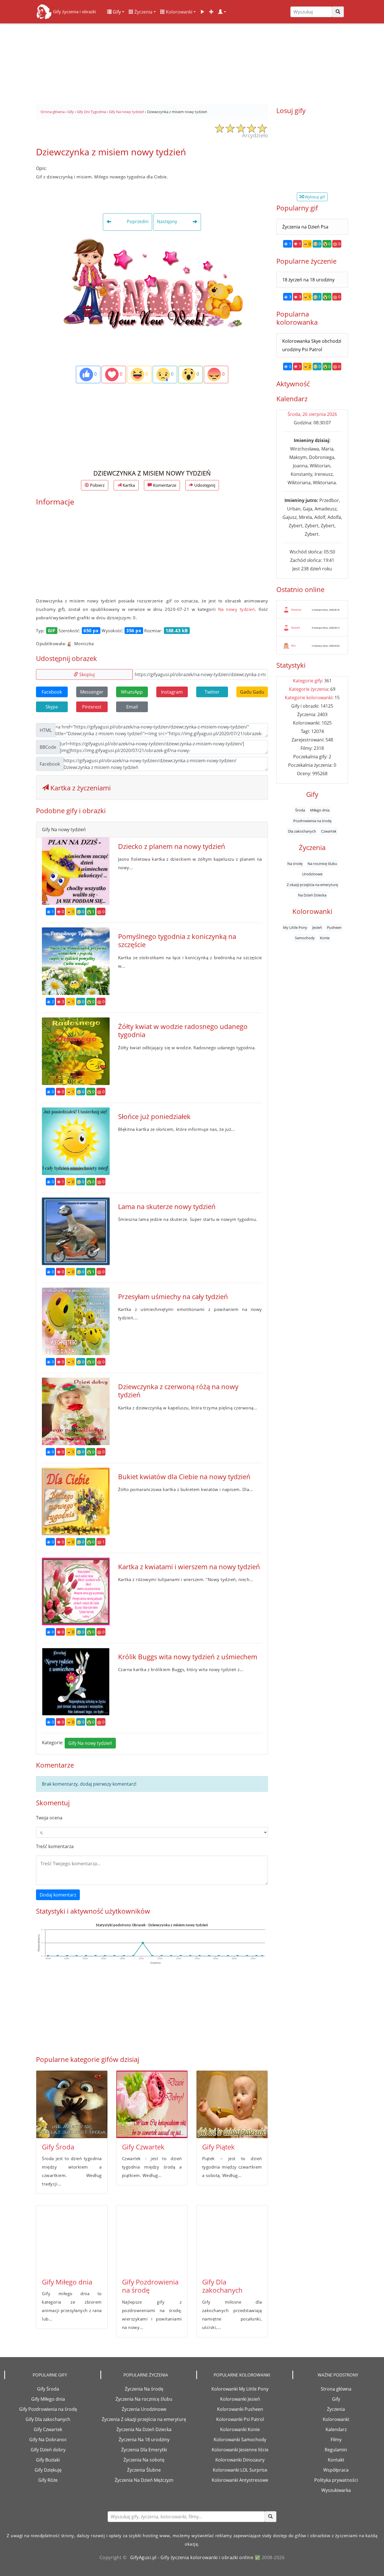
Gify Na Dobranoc (48, 2440)
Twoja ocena (49, 1818)
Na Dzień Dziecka (312, 895)
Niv (293, 645)
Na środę (295, 864)
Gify (116, 12)
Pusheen (334, 927)
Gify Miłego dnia (67, 2282)
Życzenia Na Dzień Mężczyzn (144, 2480)
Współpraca (336, 2470)
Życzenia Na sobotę (144, 2460)
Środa (300, 810)
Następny (168, 222)
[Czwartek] (152, 2104)
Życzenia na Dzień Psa (305, 227)
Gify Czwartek (143, 2147)
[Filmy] (202, 12)
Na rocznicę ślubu (322, 864)
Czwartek (329, 831)
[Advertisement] (192, 62)
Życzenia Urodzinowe (144, 2409)
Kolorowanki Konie (240, 2429)
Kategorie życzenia (309, 689)
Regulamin (336, 2450)
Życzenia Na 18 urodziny (144, 2440)
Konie (325, 938)
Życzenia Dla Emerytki (144, 2450)
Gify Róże (48, 2480)
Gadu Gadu (252, 692)
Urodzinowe (312, 874)
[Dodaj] (211, 12)
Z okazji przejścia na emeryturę (312, 885)
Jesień (317, 927)
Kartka (128, 485)
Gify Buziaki (48, 2460)
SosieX (296, 627)
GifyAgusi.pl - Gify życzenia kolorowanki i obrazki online (192, 2557)
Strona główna (336, 2389)
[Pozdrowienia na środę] (152, 2239)
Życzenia (143, 12)
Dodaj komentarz (58, 1895)
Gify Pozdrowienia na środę (150, 2286)
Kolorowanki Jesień (240, 2399)
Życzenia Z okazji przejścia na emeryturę (144, 2419)
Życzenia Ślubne (144, 2470)
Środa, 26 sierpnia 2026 (312, 414)
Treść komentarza (55, 1846)
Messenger (92, 692)
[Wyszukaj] (338, 12)
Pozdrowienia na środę (312, 821)
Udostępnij (204, 485)
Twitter (212, 692)
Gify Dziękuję (48, 2470)
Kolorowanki (179, 12)
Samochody (305, 938)
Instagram (172, 692)
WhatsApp (132, 692)
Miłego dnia (320, 810)
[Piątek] (232, 2104)
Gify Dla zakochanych (222, 2286)
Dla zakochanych (302, 831)
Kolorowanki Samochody (240, 2440)
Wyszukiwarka (336, 2490)
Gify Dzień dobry (48, 2450)
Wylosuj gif (314, 197)
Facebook (52, 692)
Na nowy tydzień (237, 609)
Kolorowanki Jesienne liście (240, 2450)
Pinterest (92, 707)
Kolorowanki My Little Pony (240, 2389)
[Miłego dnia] (72, 2239)
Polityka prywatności (336, 2480)
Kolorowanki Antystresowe (240, 2480)
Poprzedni (137, 222)
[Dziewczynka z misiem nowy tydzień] (152, 283)
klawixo (296, 609)
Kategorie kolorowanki (309, 698)
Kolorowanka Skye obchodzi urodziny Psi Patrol (312, 345)
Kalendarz (336, 2429)
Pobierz (97, 485)
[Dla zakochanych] (232, 2239)
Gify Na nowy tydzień (90, 1743)
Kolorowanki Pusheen (240, 2409)
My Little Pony (295, 927)
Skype (52, 707)
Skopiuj (86, 674)
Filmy (336, 2440)
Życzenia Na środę (144, 2389)
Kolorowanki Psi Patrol (240, 2419)
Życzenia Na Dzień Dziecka (144, 2429)
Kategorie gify (307, 681)
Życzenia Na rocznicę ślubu (144, 2399)
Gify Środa (58, 2147)
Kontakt (336, 2460)
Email (132, 707)
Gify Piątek (218, 2147)
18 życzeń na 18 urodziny (308, 280)
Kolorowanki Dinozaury (240, 2460)
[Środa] (72, 2104)
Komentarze (164, 485)
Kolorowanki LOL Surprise (240, 2470)
